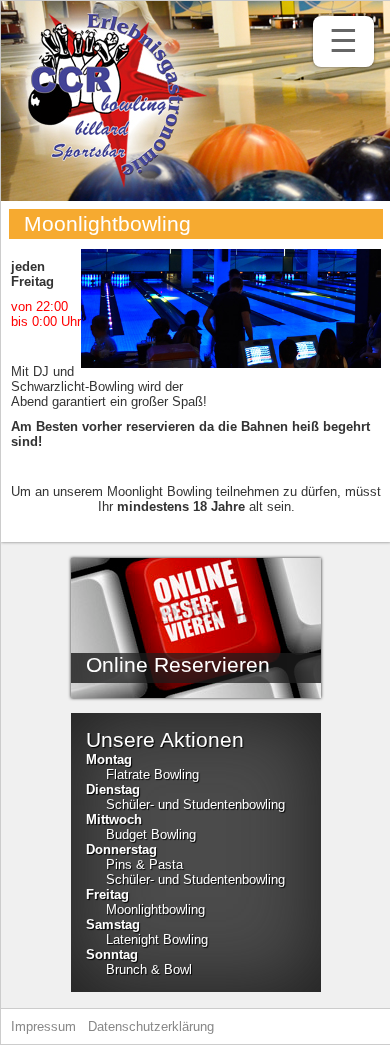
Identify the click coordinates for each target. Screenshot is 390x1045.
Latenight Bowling (157, 939)
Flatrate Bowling (152, 774)
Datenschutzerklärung (151, 1026)
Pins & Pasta (144, 864)
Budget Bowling (151, 834)
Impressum (43, 1026)
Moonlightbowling (155, 909)
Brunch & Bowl (149, 969)
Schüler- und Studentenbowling (195, 804)
